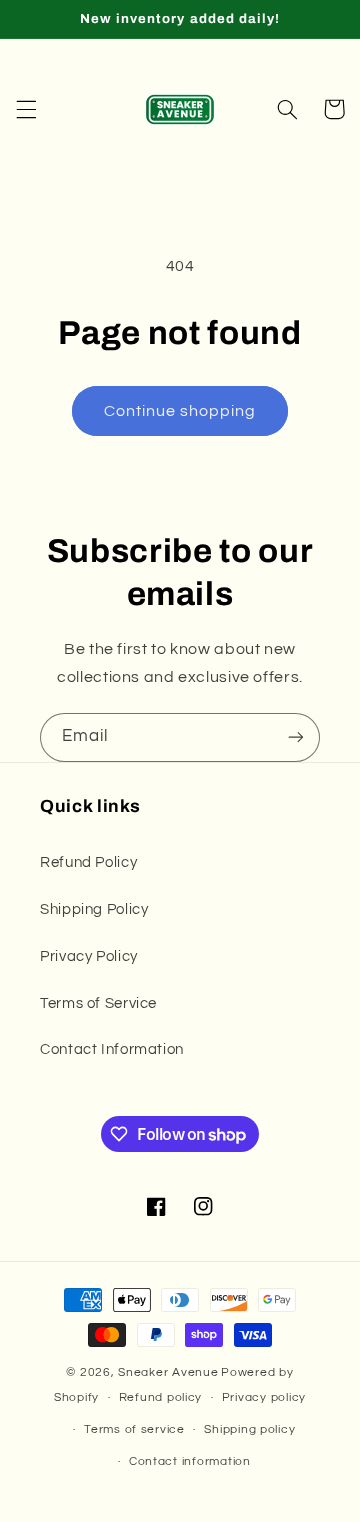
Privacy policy (264, 1397)
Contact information (190, 1461)
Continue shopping (180, 411)
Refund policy (161, 1397)
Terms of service (134, 1429)
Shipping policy (249, 1429)
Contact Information (112, 1049)
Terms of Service (98, 1003)
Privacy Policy (89, 956)
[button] (26, 109)
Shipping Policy (94, 909)
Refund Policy (88, 862)
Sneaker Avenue (168, 1372)
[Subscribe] (296, 737)
